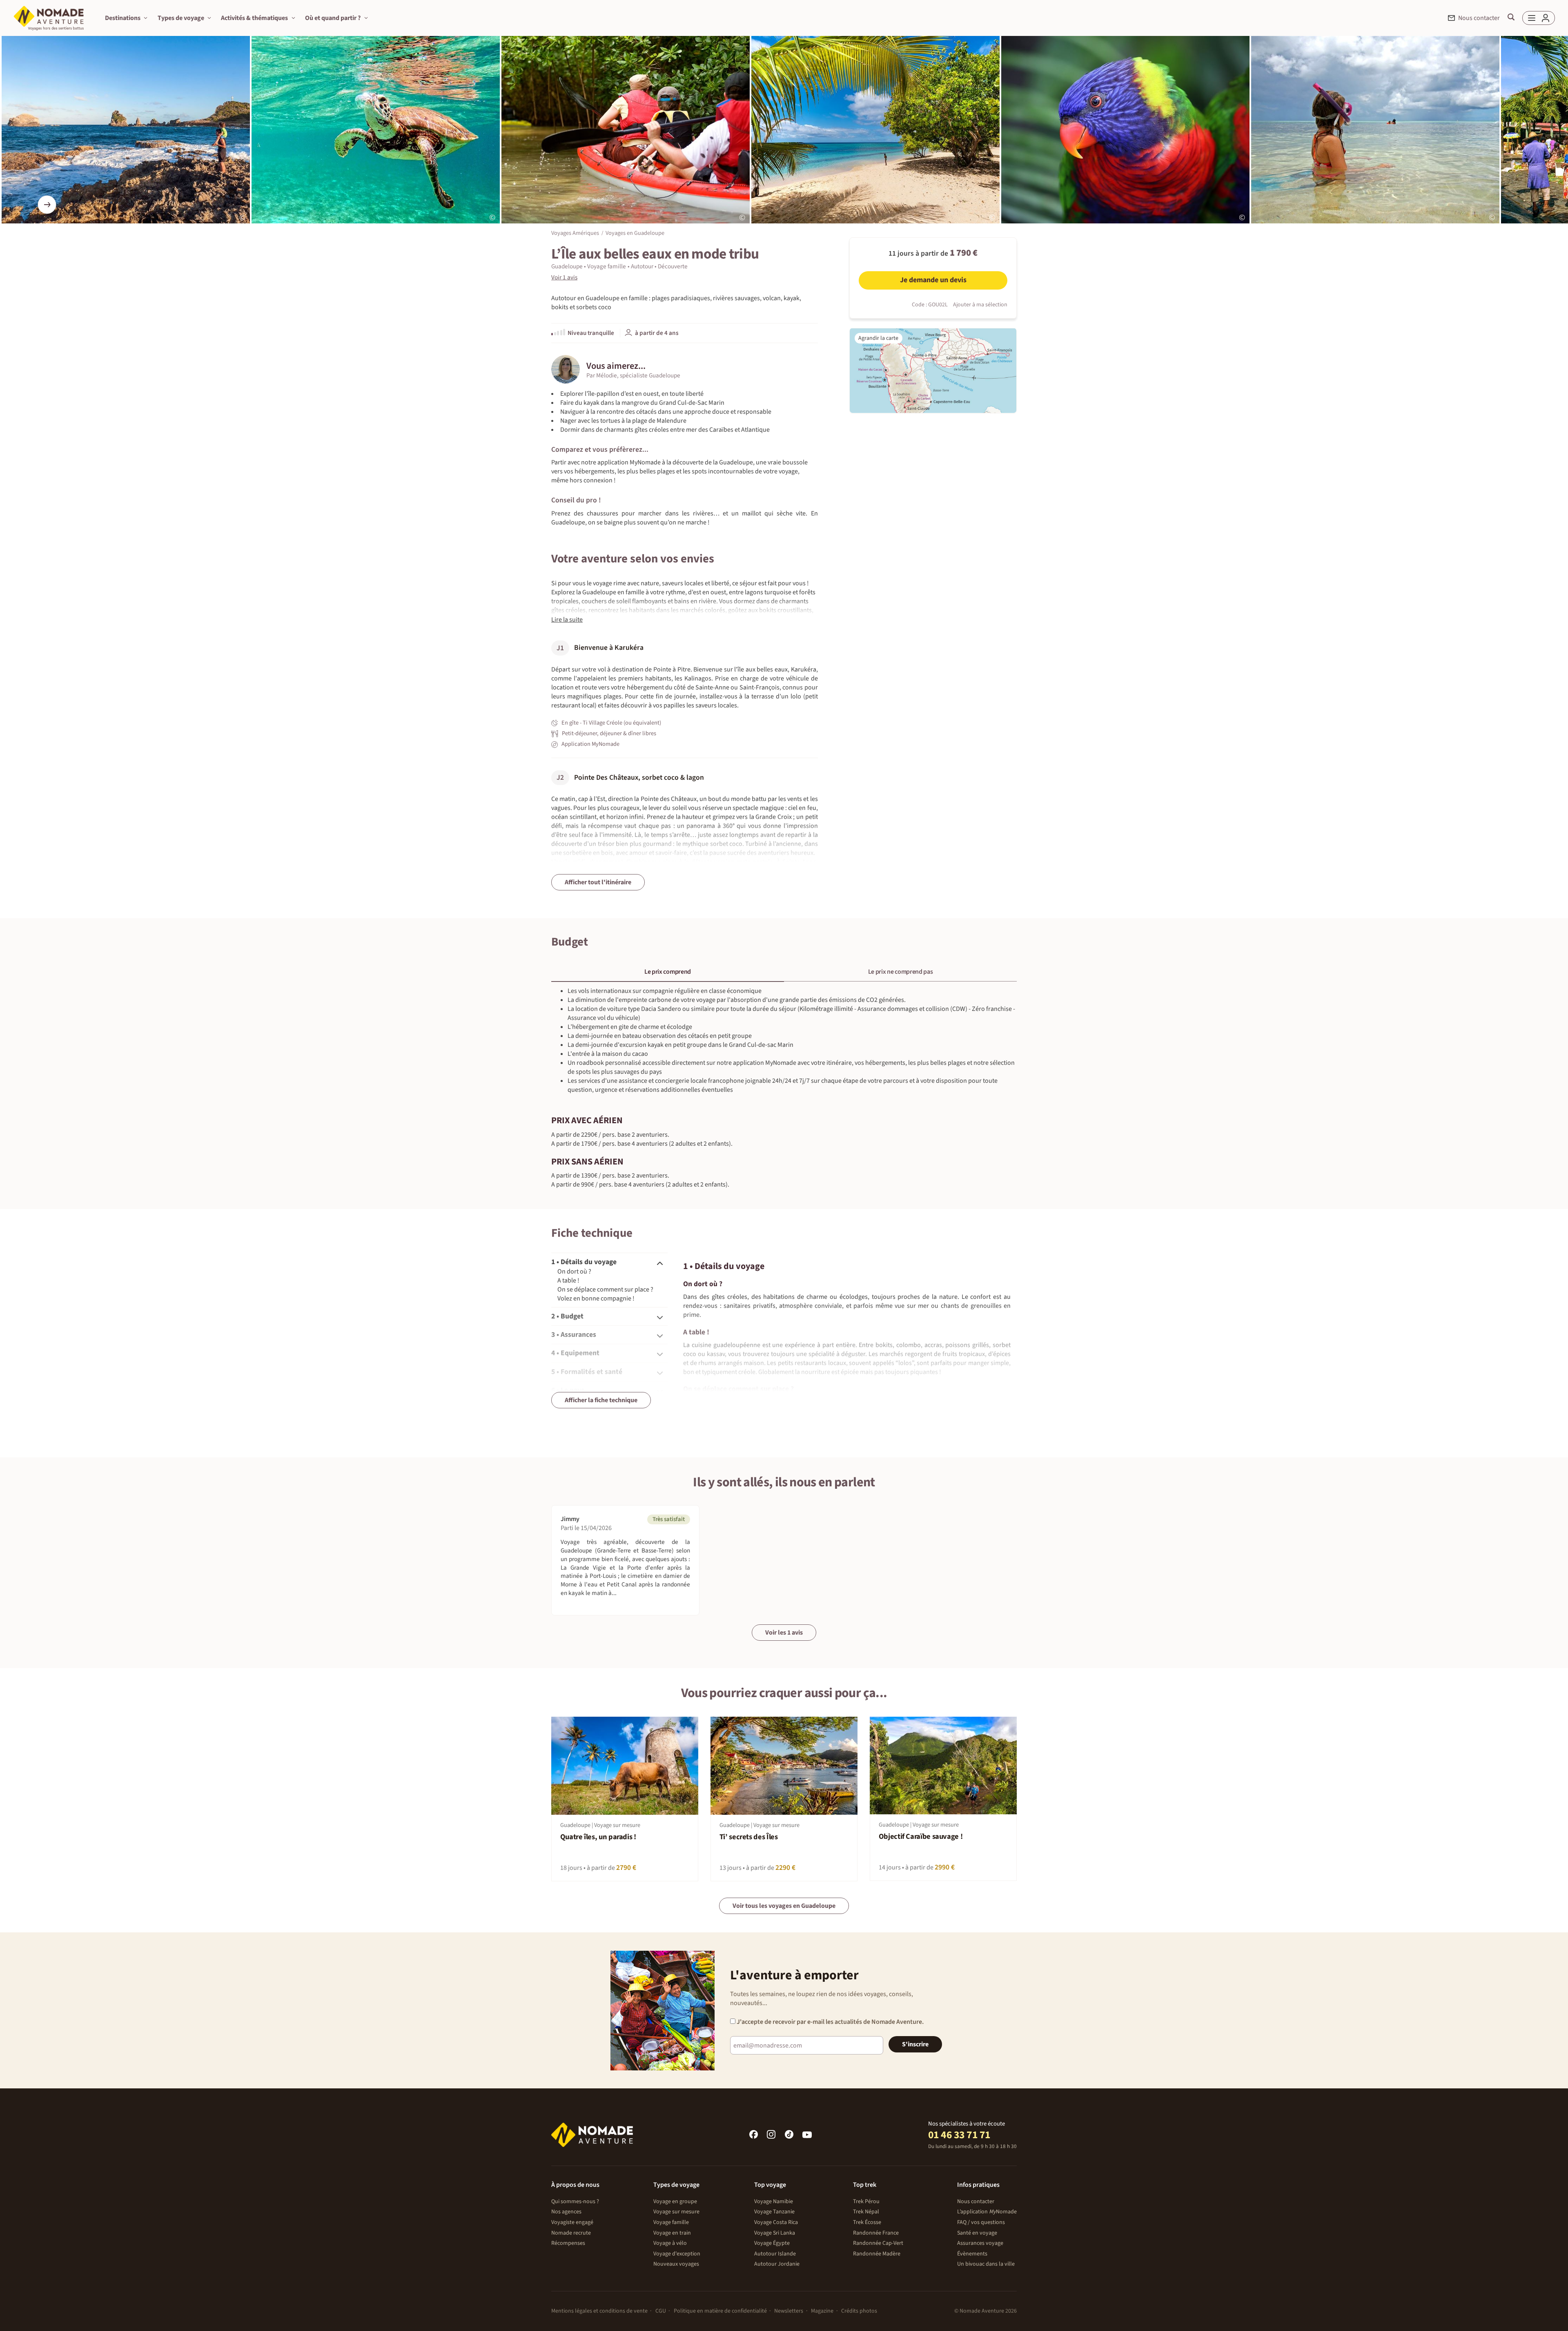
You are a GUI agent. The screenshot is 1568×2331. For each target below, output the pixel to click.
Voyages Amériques (575, 233)
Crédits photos (859, 2311)
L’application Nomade (987, 2212)
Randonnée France (876, 2233)
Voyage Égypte (772, 2243)
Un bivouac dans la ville (986, 2264)
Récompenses (568, 2243)
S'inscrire (915, 2044)
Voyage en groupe (675, 2202)
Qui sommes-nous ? (575, 2202)
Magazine (822, 2311)
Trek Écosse (867, 2222)
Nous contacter (976, 2202)
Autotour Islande (775, 2254)
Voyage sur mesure (676, 2212)
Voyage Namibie (774, 2202)
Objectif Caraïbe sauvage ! (921, 1837)
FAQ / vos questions (981, 2222)
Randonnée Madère (877, 2254)
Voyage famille (671, 2222)
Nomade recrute (571, 2233)
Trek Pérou (866, 2202)
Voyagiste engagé (572, 2222)
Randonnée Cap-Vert (878, 2243)
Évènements (972, 2254)
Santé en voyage (977, 2233)
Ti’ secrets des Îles (749, 1837)
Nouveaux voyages (676, 2264)
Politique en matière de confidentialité (720, 2311)
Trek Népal (866, 2212)
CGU (661, 2311)
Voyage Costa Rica (776, 2222)
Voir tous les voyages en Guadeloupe (784, 1906)
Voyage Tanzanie (774, 2212)
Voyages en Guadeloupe (635, 233)
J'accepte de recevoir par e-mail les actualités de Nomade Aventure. (830, 2022)
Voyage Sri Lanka (775, 2233)
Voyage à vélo (670, 2243)
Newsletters (789, 2311)
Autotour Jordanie (777, 2264)
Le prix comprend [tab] (668, 972)
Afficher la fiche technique (601, 1400)
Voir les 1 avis (784, 1633)
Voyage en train (672, 2233)
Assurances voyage (980, 2243)
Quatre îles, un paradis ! (598, 1837)
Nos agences (566, 2212)
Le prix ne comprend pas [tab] (901, 972)
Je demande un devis (933, 280)
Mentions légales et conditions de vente (599, 2311)
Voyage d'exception (677, 2254)
